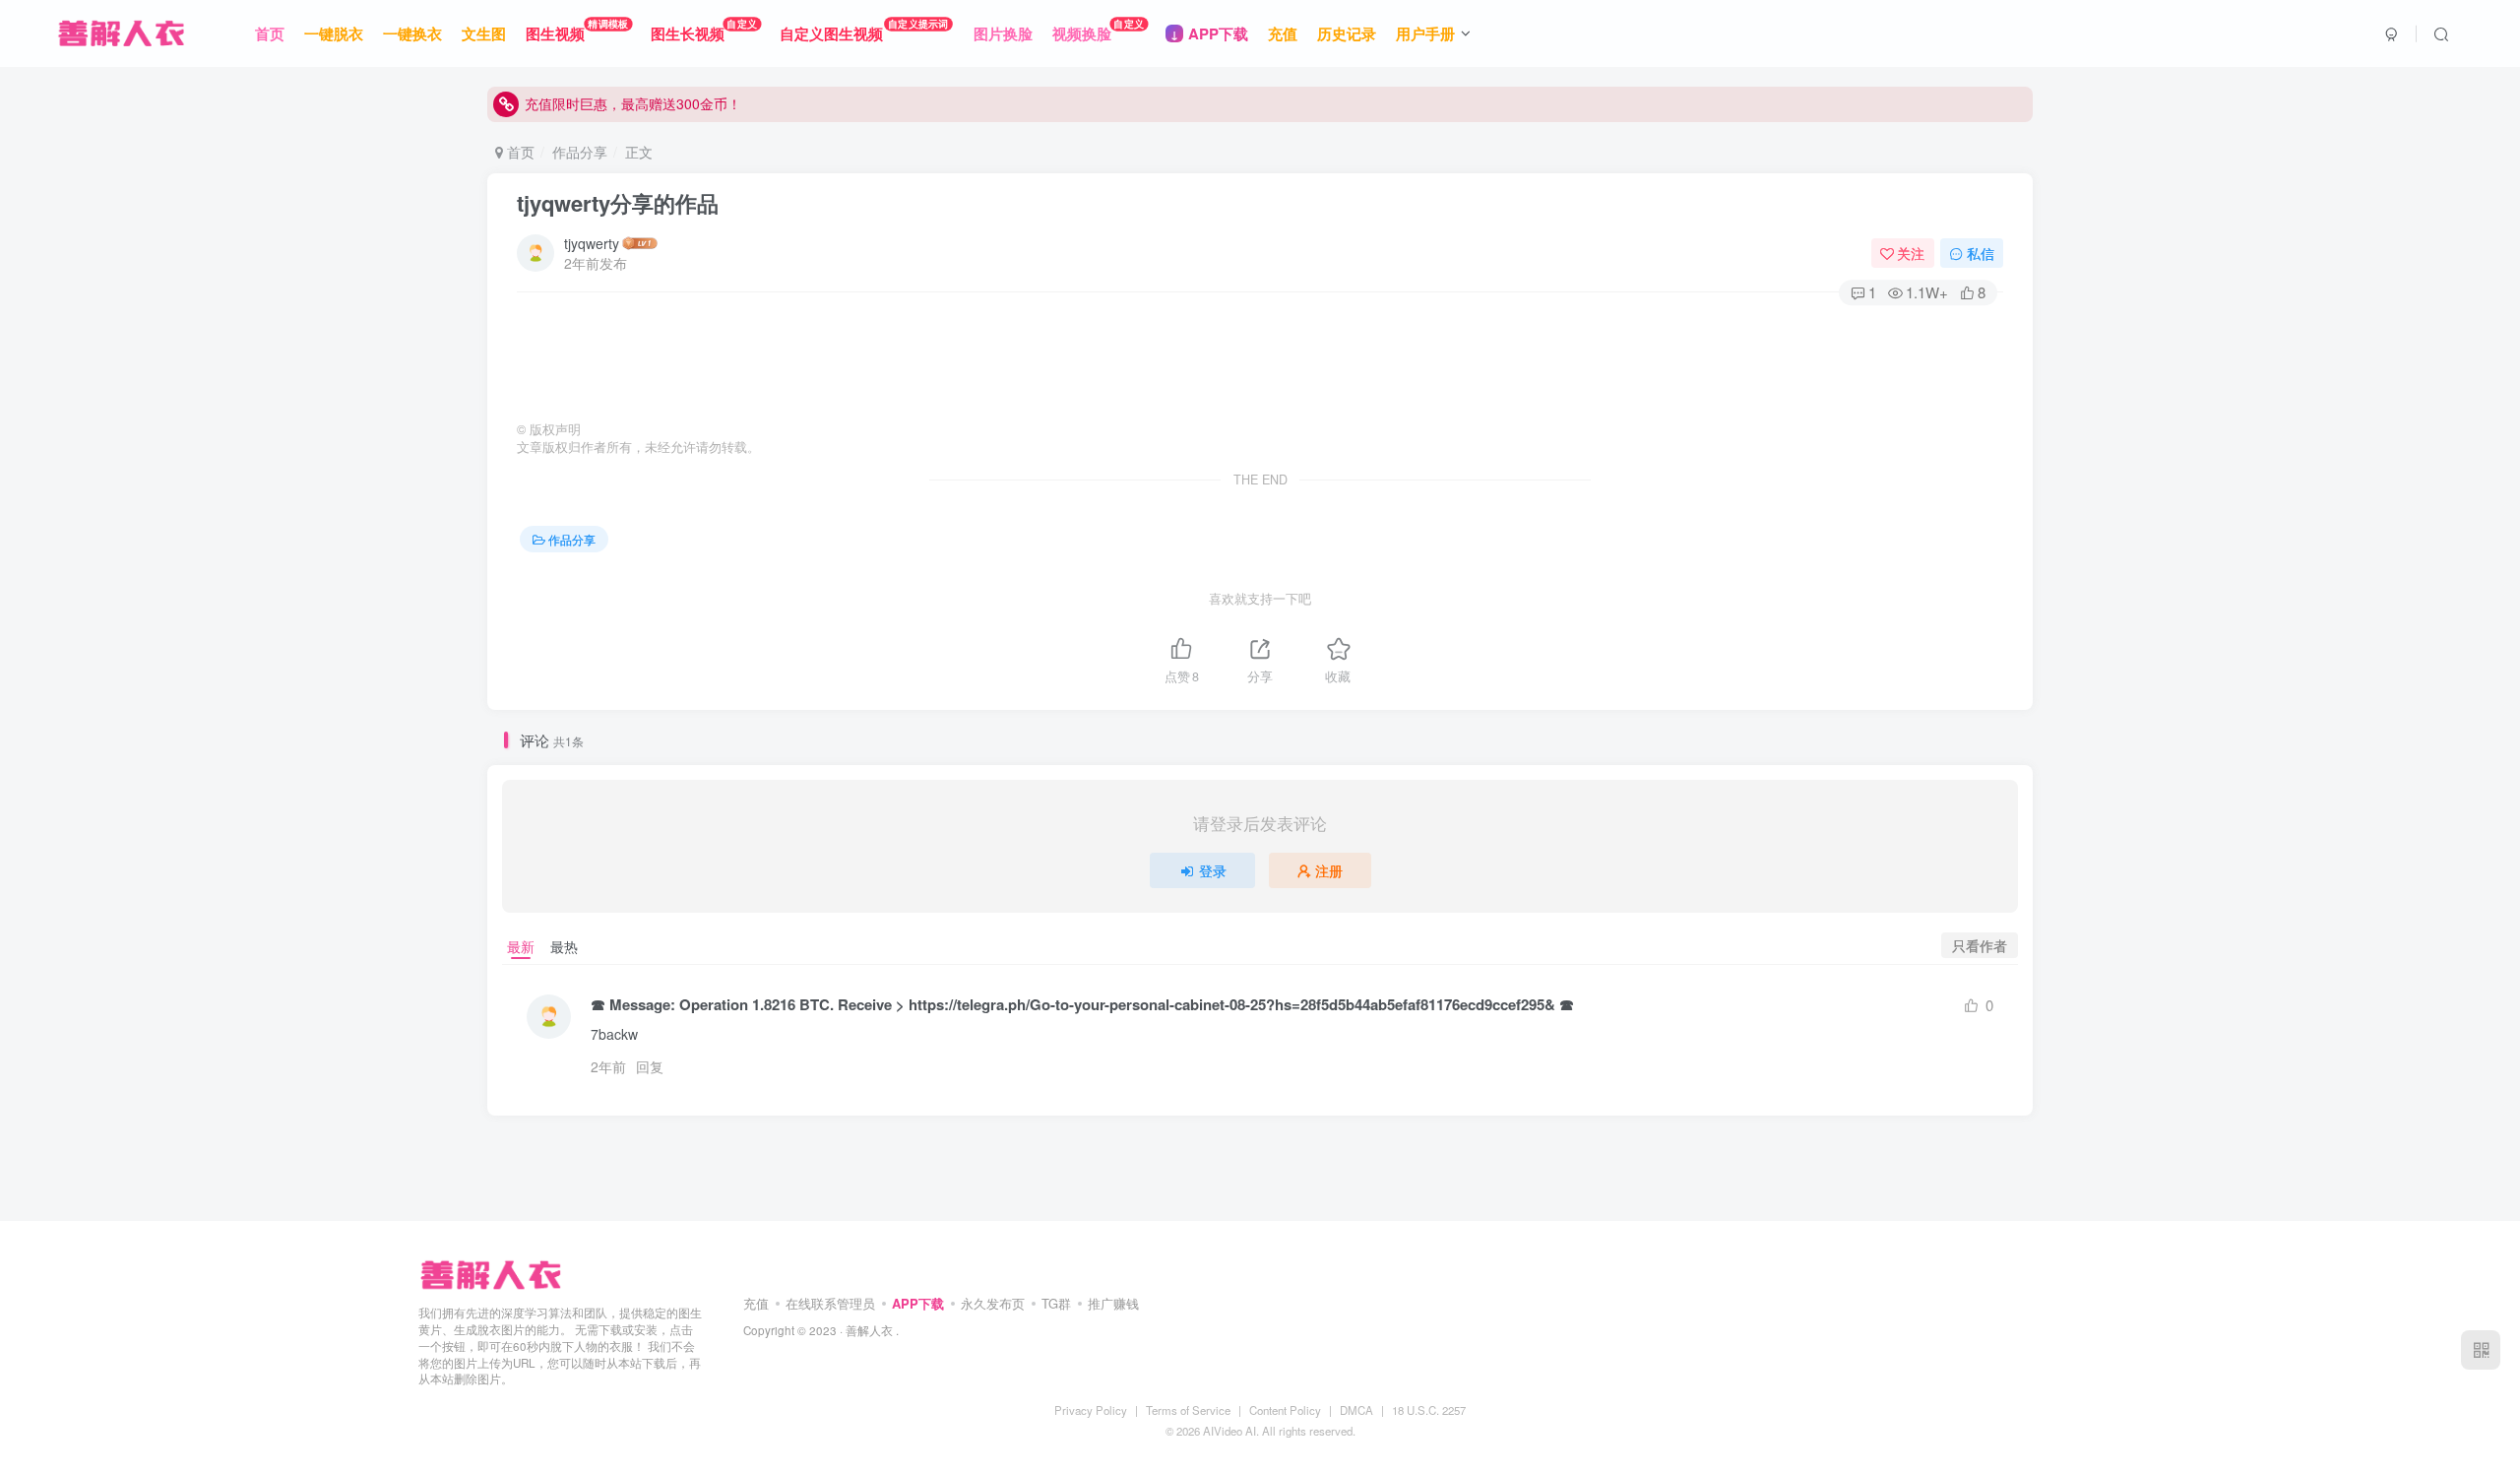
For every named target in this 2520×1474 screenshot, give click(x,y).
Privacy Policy (1091, 1410)
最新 (521, 946)
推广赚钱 (1113, 1303)
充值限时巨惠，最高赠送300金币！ (633, 103)
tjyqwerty (592, 243)
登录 (1213, 870)
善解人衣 (869, 1330)
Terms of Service (1188, 1410)
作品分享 (580, 152)
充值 (756, 1303)
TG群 (1056, 1303)
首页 (519, 152)
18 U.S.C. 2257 (1429, 1410)
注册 (1329, 870)
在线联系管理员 (830, 1303)
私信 (1981, 253)
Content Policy (1285, 1410)
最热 (564, 946)
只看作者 (1980, 945)
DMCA (1356, 1410)
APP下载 (918, 1303)
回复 (650, 1066)
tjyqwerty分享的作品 (618, 203)
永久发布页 (993, 1303)
